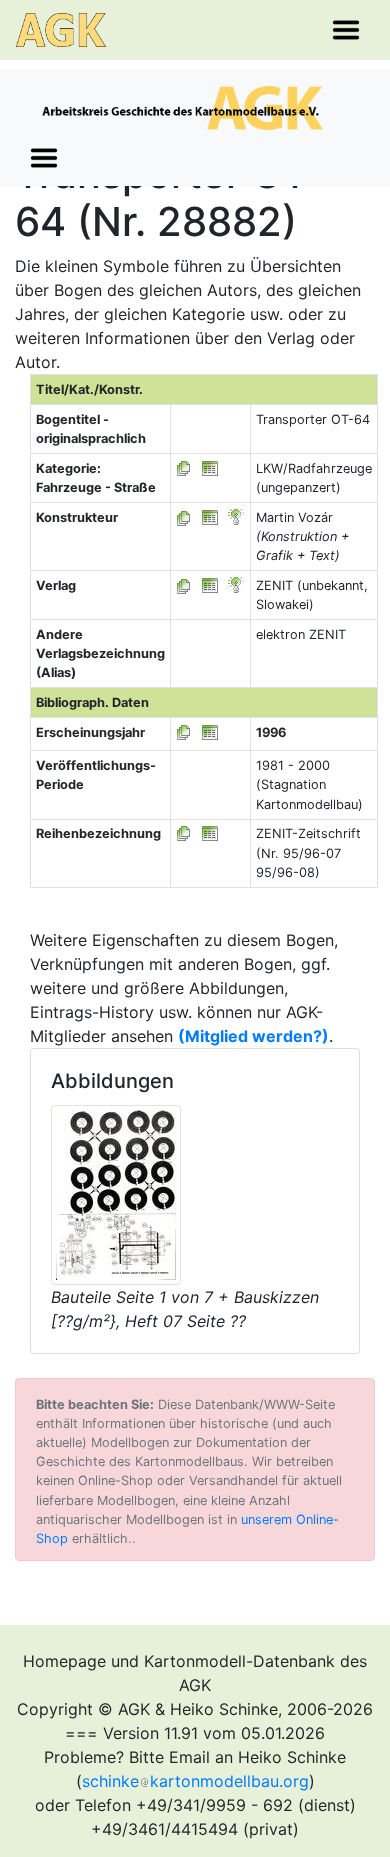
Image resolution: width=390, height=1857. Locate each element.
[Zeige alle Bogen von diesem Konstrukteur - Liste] (184, 517)
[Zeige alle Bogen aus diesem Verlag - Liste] (184, 585)
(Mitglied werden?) (253, 1036)
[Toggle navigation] (346, 30)
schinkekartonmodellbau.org (195, 1781)
